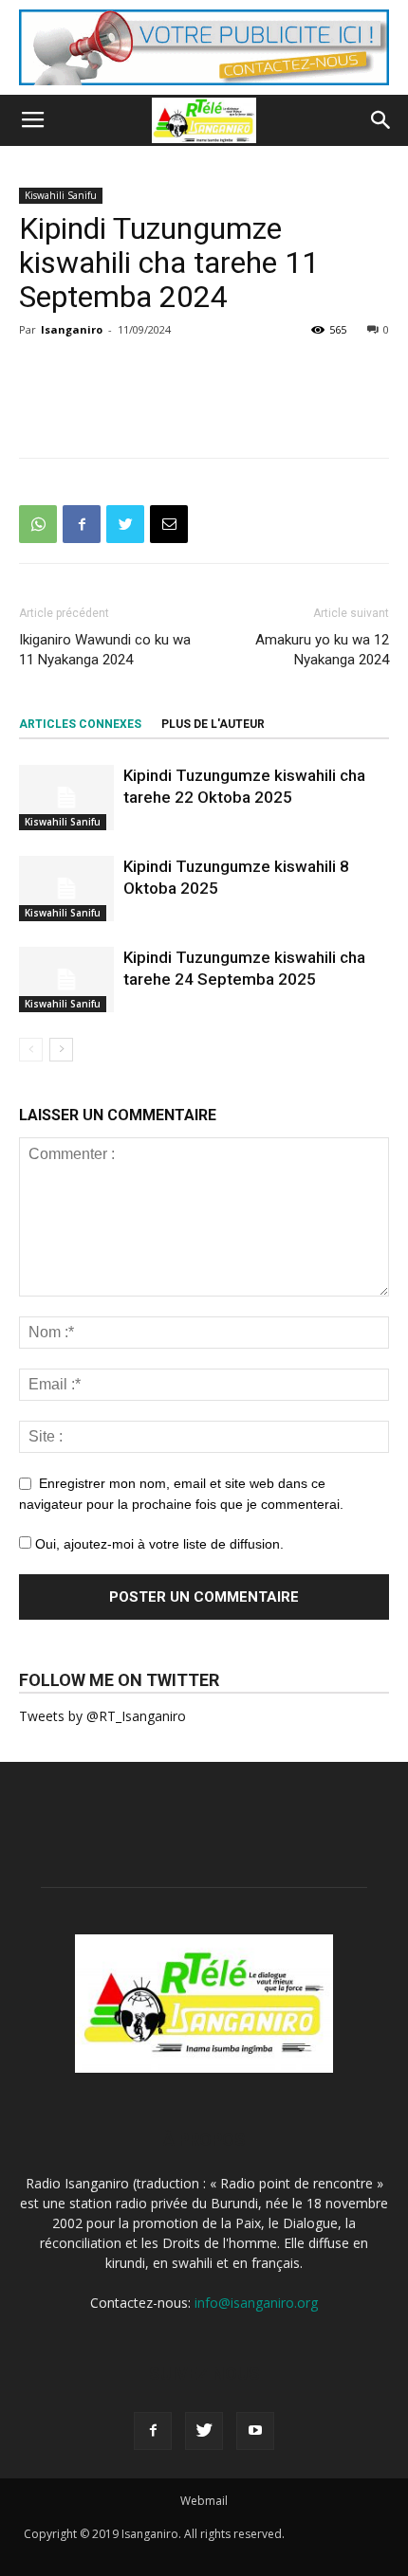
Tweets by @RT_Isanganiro (102, 1716)
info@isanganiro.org (256, 2303)
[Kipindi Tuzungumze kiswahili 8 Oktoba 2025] (66, 889)
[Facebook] (153, 2431)
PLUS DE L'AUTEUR (213, 724)
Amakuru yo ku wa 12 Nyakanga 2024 (322, 650)
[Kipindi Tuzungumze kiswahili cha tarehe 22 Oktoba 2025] (66, 798)
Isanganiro (72, 329)
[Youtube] (255, 2431)
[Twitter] (204, 2431)
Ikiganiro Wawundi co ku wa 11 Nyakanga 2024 (105, 650)
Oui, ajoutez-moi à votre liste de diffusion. (158, 1544)
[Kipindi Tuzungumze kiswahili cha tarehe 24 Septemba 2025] (66, 980)
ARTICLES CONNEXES (80, 724)
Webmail (204, 2501)
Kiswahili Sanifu (61, 195)
